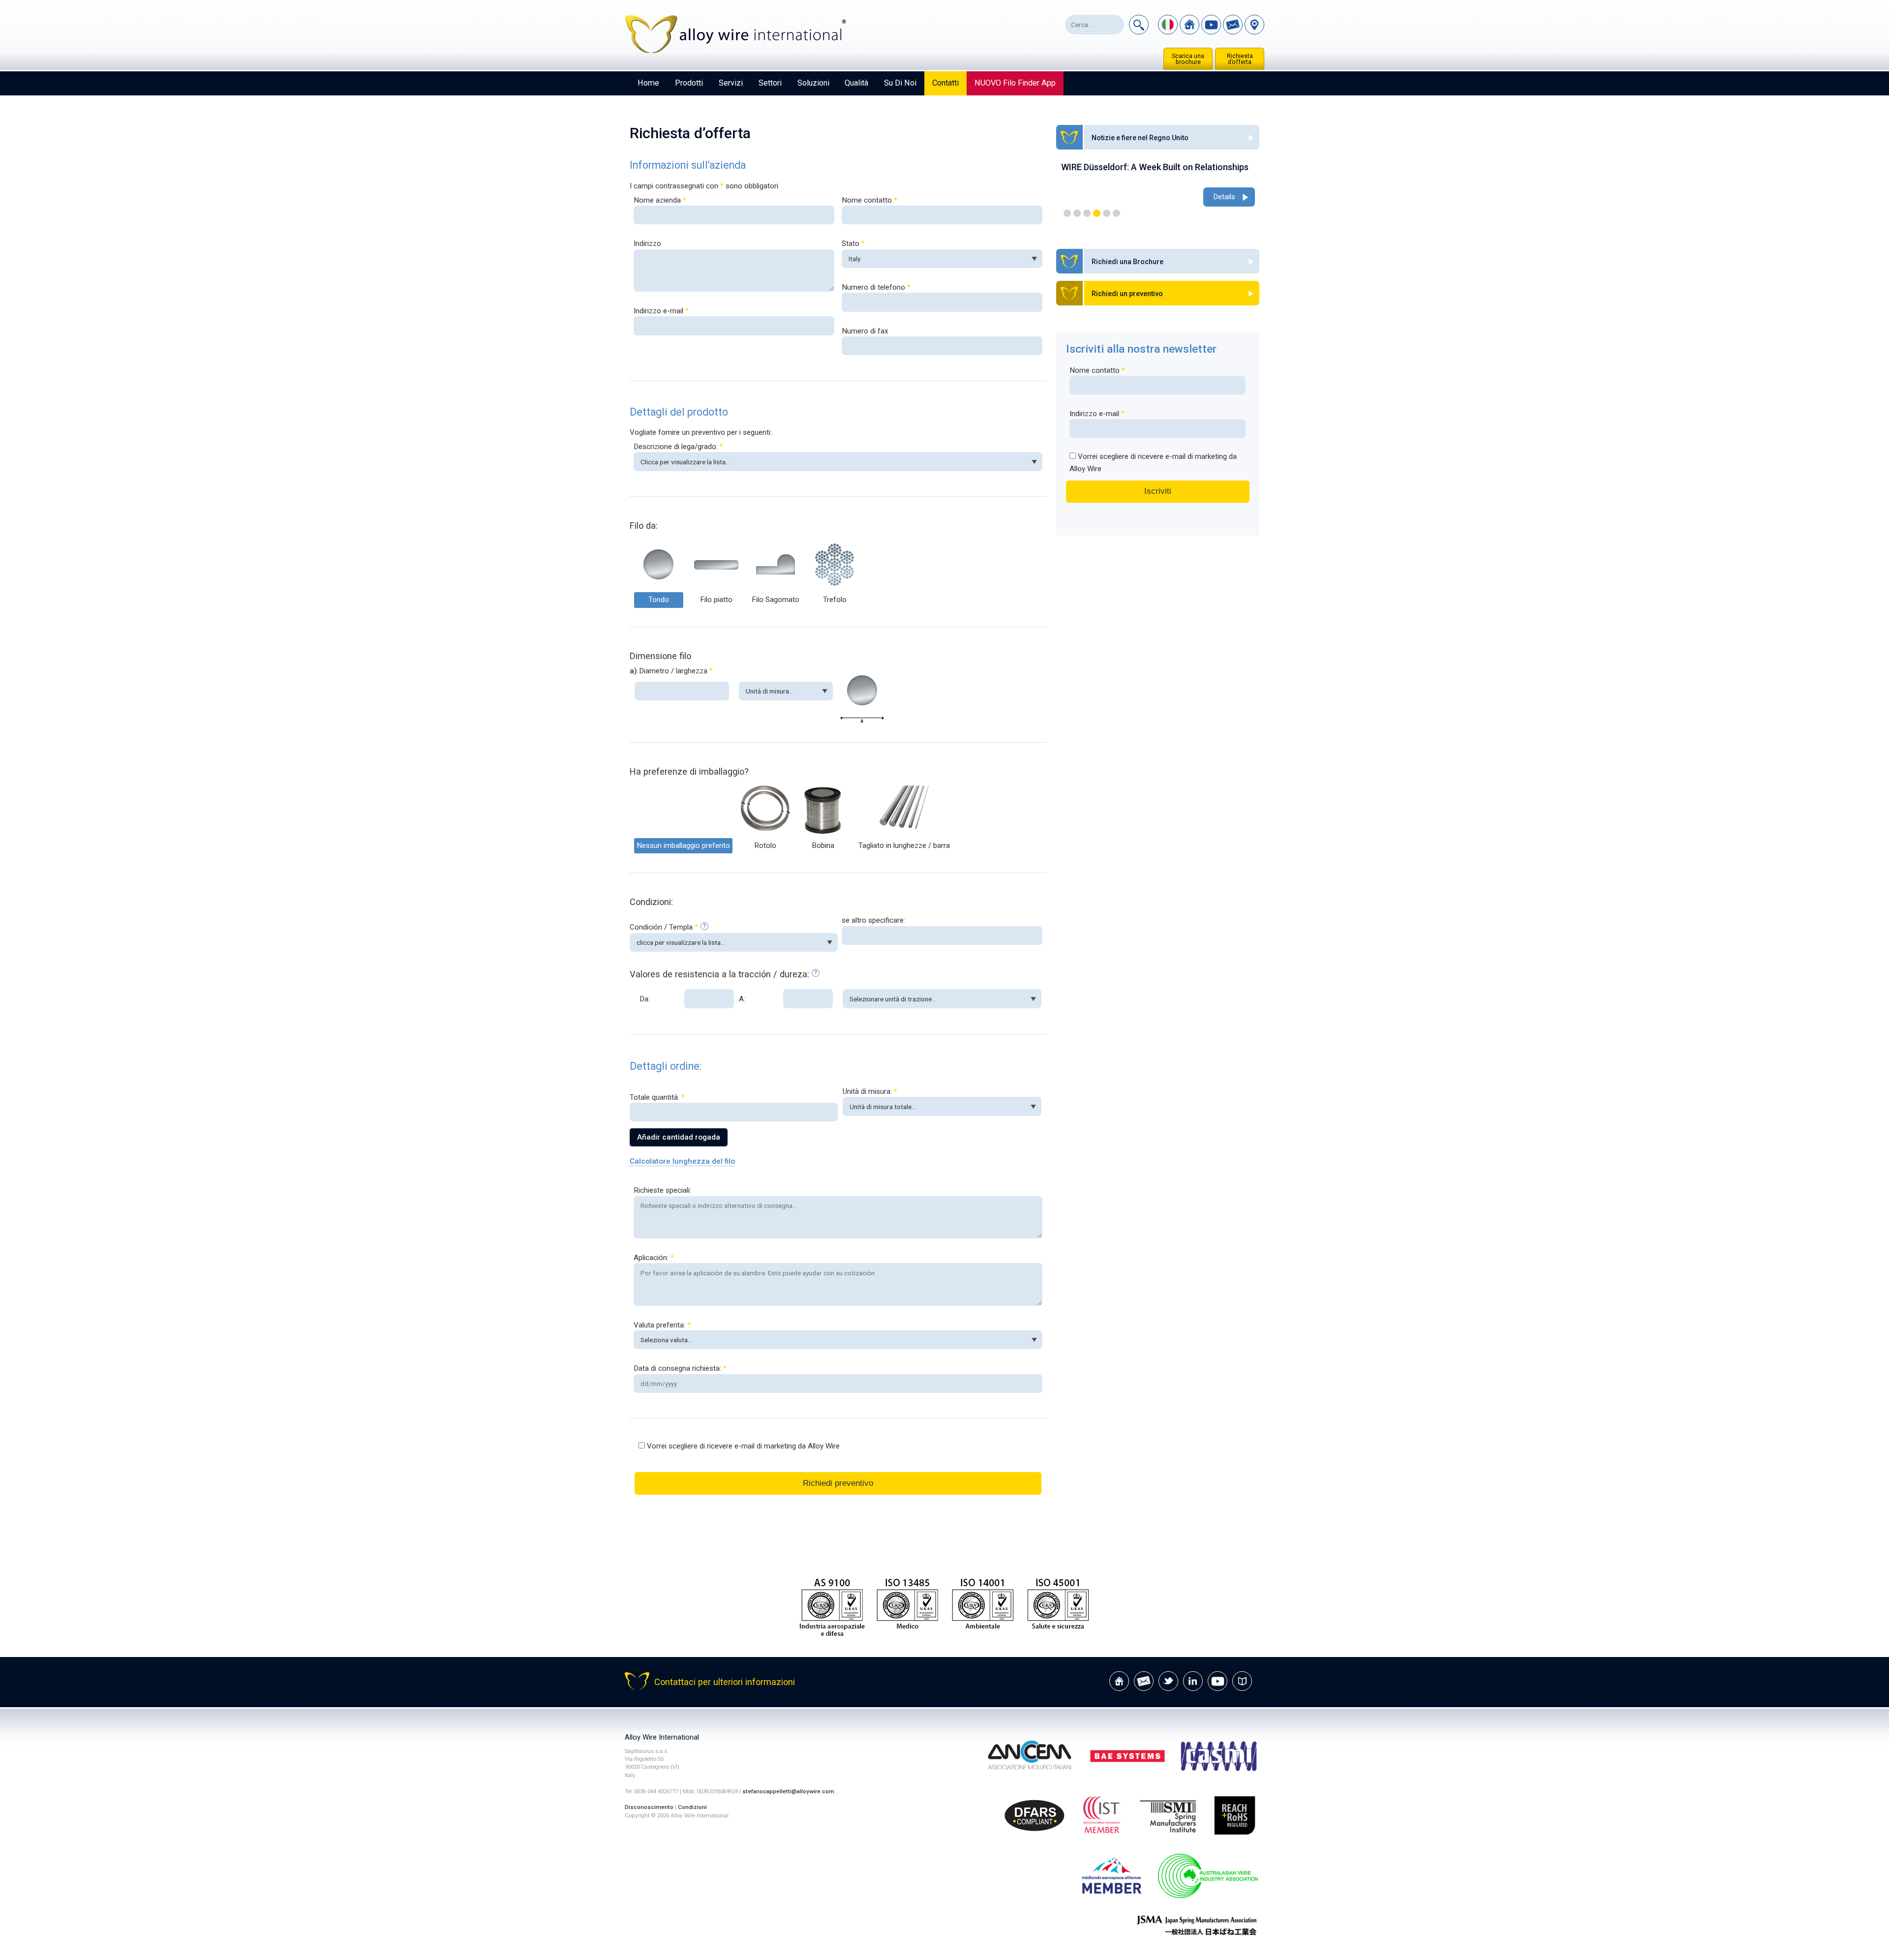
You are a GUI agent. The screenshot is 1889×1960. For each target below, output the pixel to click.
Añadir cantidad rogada (679, 1137)
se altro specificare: (873, 920)
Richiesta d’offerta (1240, 59)
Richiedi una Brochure (1127, 262)
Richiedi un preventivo (1127, 294)
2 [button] (1077, 213)
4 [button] (1097, 213)
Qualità (856, 83)
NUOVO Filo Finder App (1015, 83)
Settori (770, 83)
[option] (1158, 185)
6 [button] (1116, 213)
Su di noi (900, 83)
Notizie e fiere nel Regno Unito (1140, 138)
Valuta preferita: (662, 1325)
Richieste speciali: (662, 1190)
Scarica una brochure (1188, 59)
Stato (853, 243)
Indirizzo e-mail (661, 311)
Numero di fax (865, 331)
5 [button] (1107, 213)
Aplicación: (654, 1258)
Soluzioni (813, 83)
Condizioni (692, 1807)
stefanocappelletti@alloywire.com (788, 1791)
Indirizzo (647, 243)
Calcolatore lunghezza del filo (682, 1161)
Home (648, 83)
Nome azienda (660, 200)
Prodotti (689, 83)
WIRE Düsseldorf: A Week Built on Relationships (1155, 167)
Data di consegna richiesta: (680, 1368)
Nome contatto (869, 200)
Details (1224, 197)
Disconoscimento (649, 1807)
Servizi (731, 83)
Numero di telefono (876, 287)
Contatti (945, 83)
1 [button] (1067, 213)
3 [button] (1087, 213)
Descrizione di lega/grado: (678, 447)
